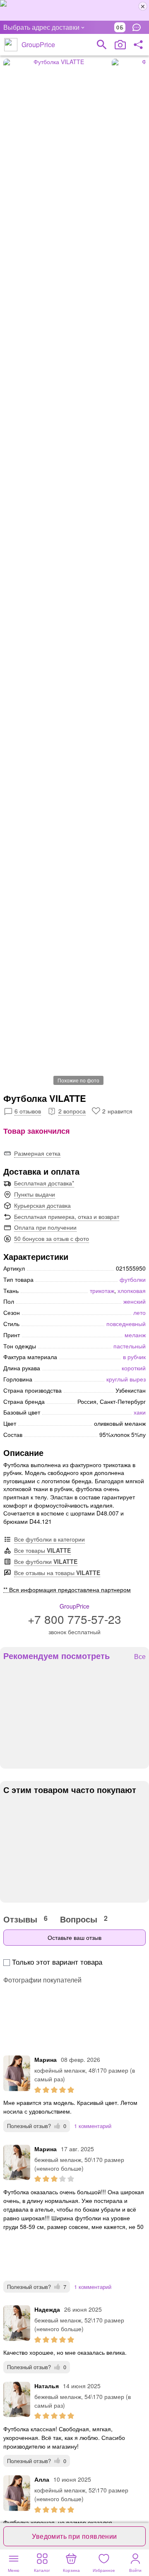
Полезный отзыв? (37, 2126)
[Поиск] (102, 45)
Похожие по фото (78, 1080)
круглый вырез (126, 1379)
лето (139, 1312)
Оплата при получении (45, 1227)
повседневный (126, 1324)
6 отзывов (28, 1111)
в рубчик (134, 1357)
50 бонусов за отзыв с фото (52, 1238)
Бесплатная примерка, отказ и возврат (67, 1216)
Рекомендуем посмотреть (56, 1656)
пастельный (130, 1346)
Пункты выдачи (35, 1194)
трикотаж (102, 1290)
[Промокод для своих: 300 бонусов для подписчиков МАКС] (74, 10)
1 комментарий (93, 2126)
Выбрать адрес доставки (41, 27)
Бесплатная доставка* (44, 1183)
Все (140, 1657)
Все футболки (46, 1561)
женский (135, 1301)
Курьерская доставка (42, 1205)
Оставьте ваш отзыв (74, 1937)
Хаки (140, 1412)
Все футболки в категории (49, 1539)
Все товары (42, 1550)
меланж (135, 1335)
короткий (134, 1368)
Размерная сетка (37, 1153)
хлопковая (132, 1290)
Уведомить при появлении (74, 2536)
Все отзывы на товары (57, 1573)
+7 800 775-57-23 (74, 1619)
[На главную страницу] (11, 45)
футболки (133, 1279)
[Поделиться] (138, 45)
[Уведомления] (139, 27)
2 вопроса (72, 1111)
